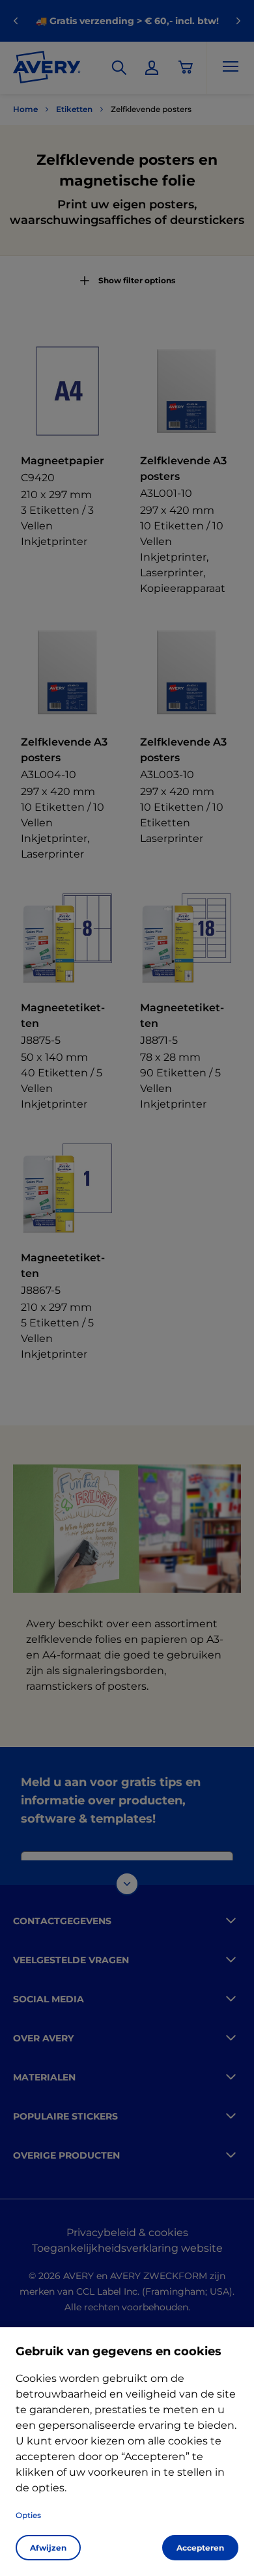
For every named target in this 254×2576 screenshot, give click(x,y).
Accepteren (200, 2548)
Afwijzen (48, 2548)
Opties (28, 2515)
